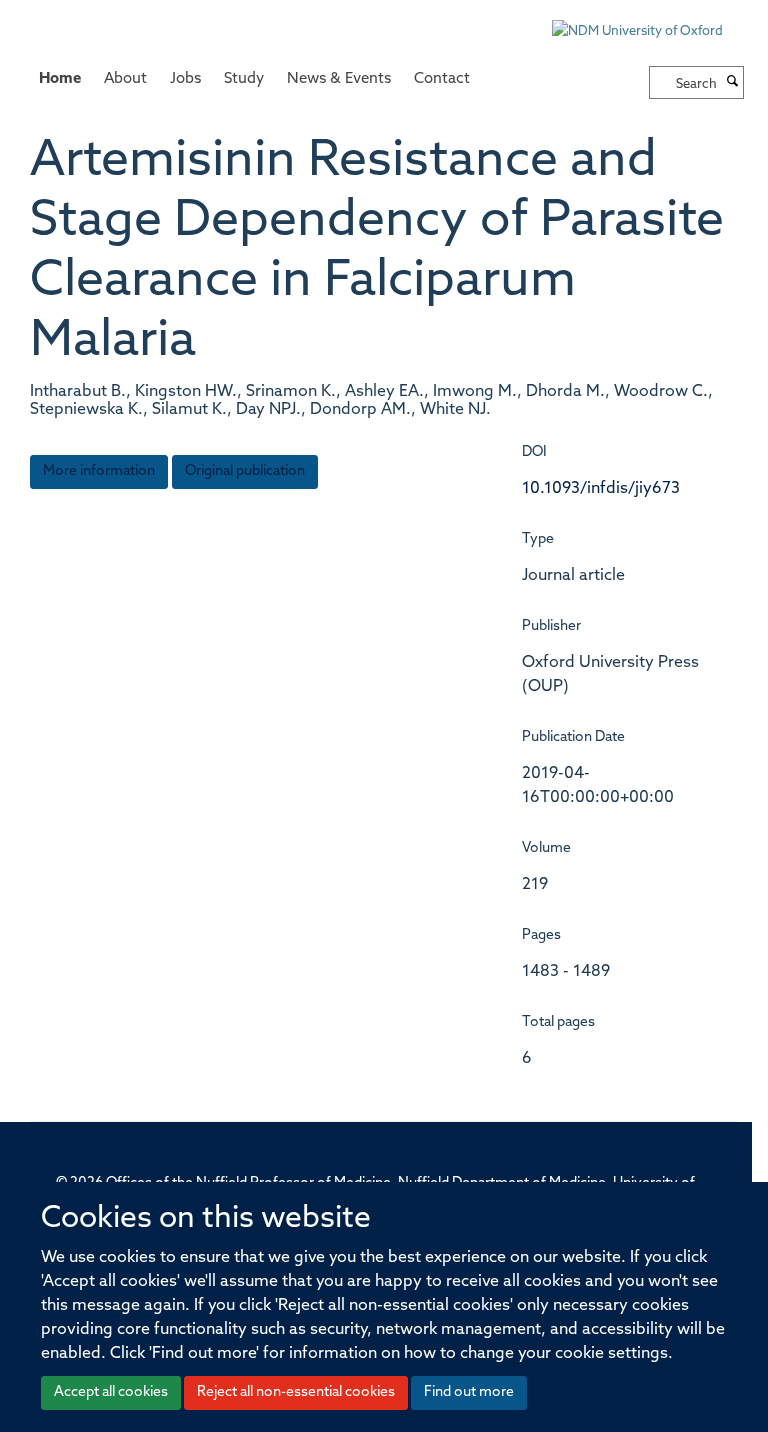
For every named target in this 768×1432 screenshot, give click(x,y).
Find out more (469, 1392)
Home (60, 79)
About (125, 79)
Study (244, 79)
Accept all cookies (111, 1392)
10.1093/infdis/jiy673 (601, 489)
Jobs (185, 79)
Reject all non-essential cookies (296, 1392)
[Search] (733, 83)
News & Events (339, 79)
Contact (442, 79)
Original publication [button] (245, 471)
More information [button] (99, 471)
